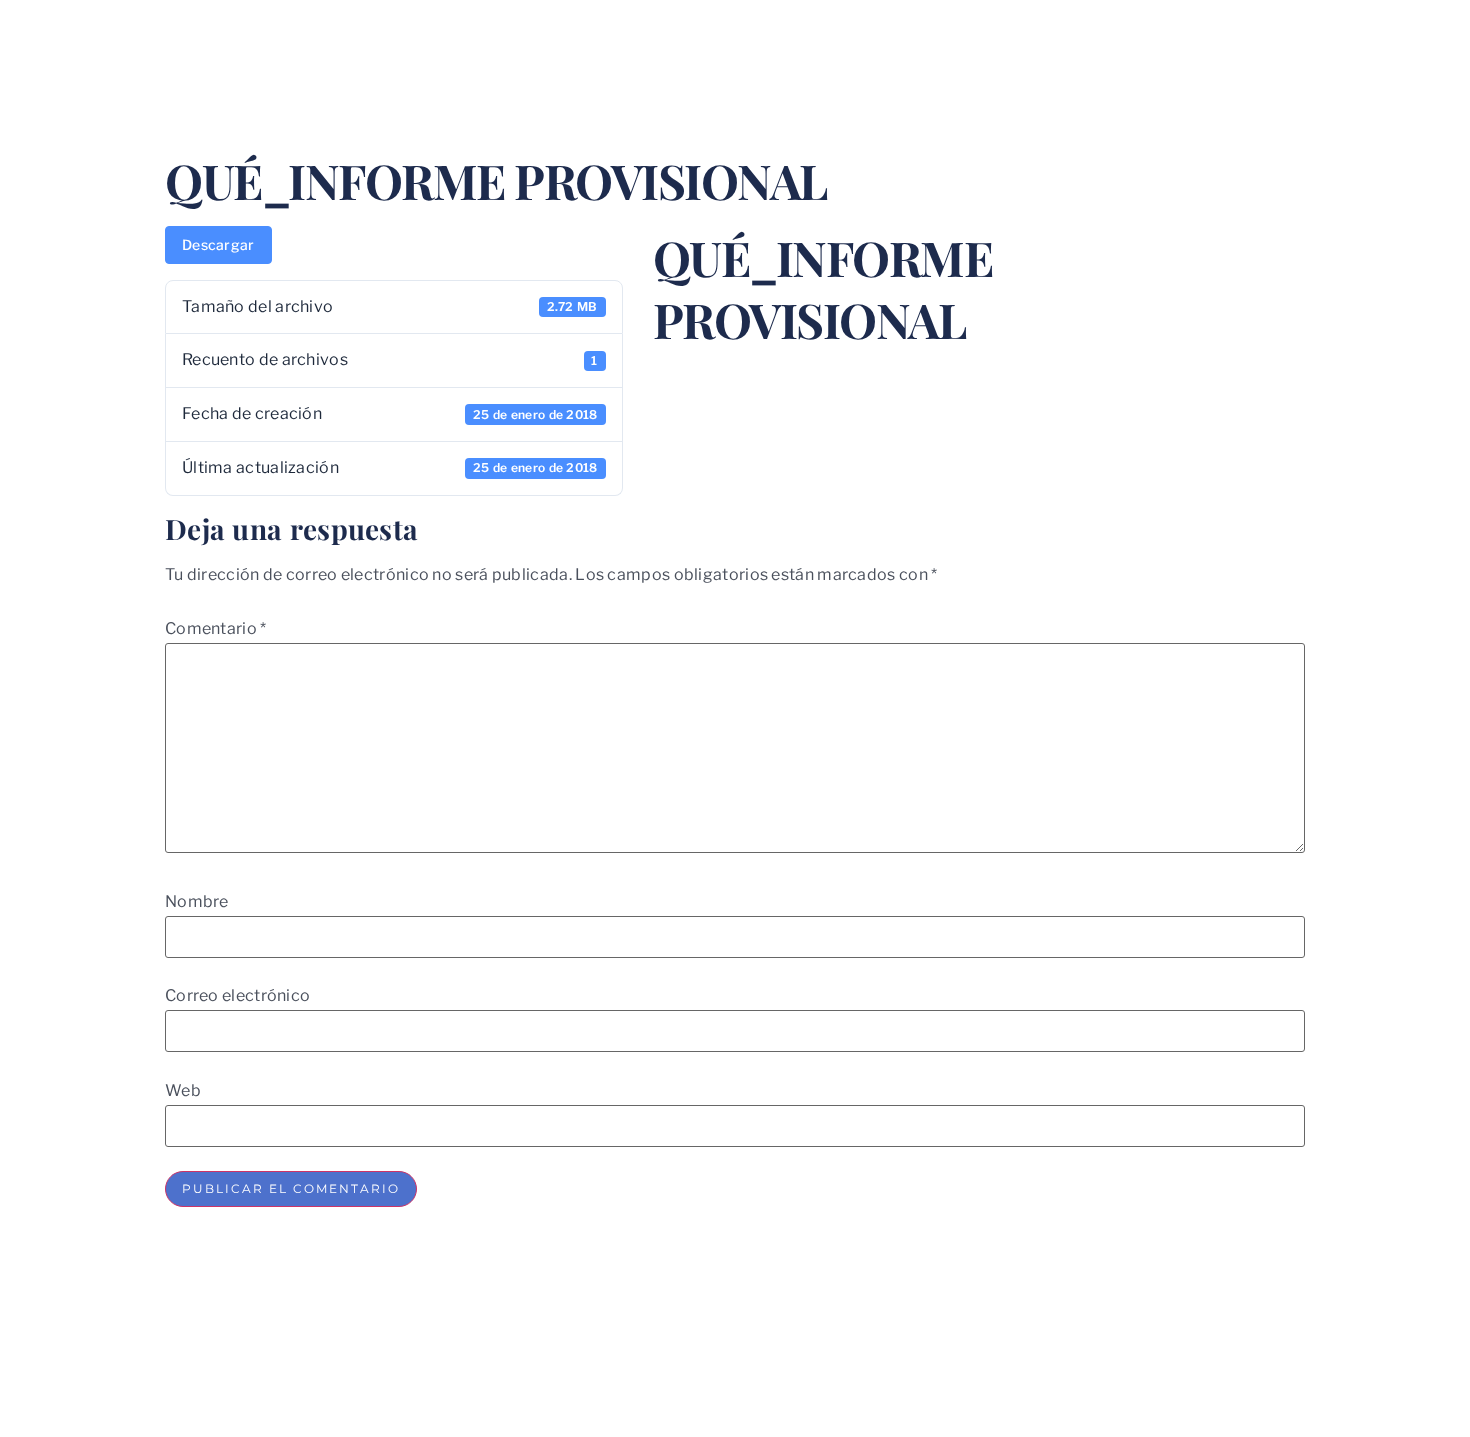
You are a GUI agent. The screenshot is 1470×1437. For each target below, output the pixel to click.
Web (183, 1091)
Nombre (197, 902)
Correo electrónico (237, 996)
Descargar (218, 244)
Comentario (216, 629)
